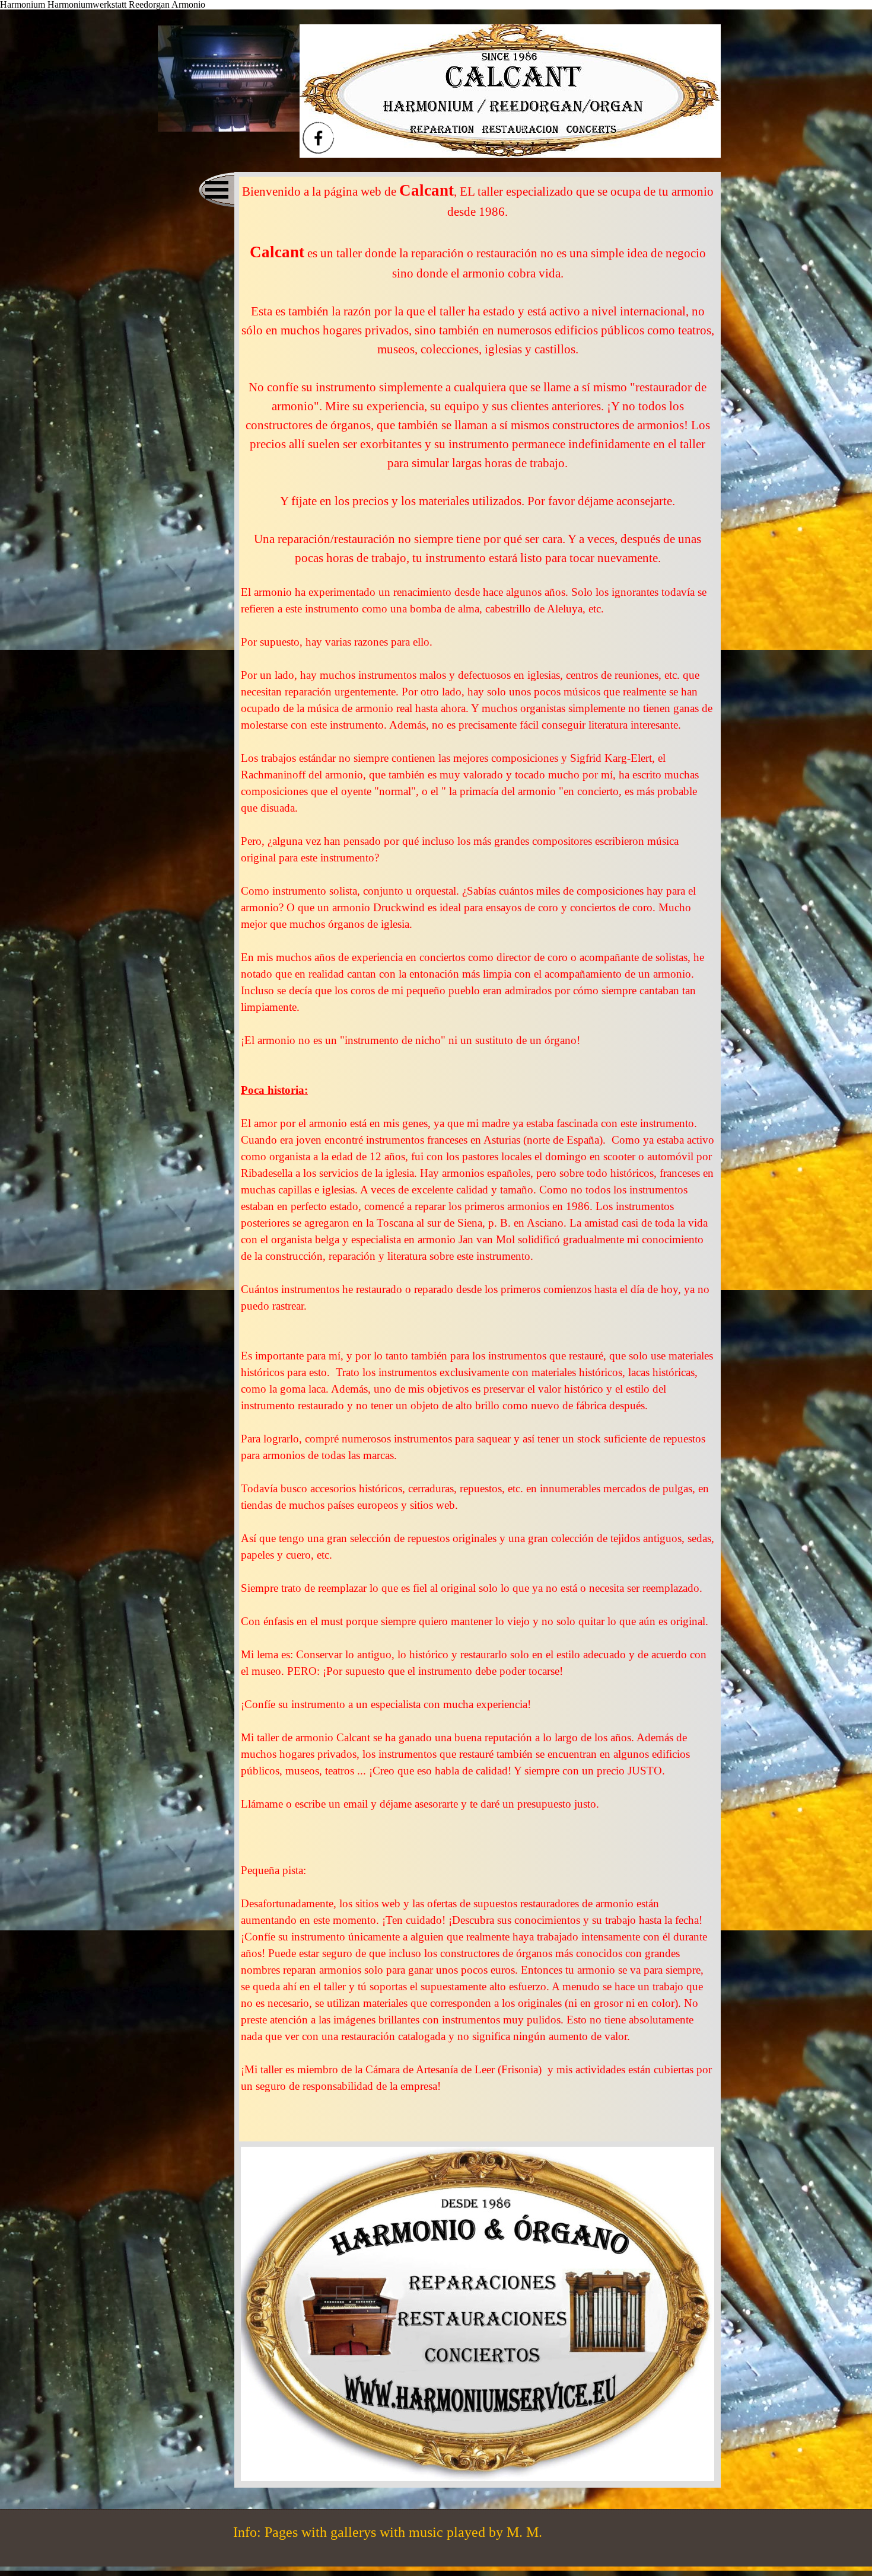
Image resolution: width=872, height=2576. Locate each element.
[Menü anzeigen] (217, 190)
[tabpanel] (478, 1159)
